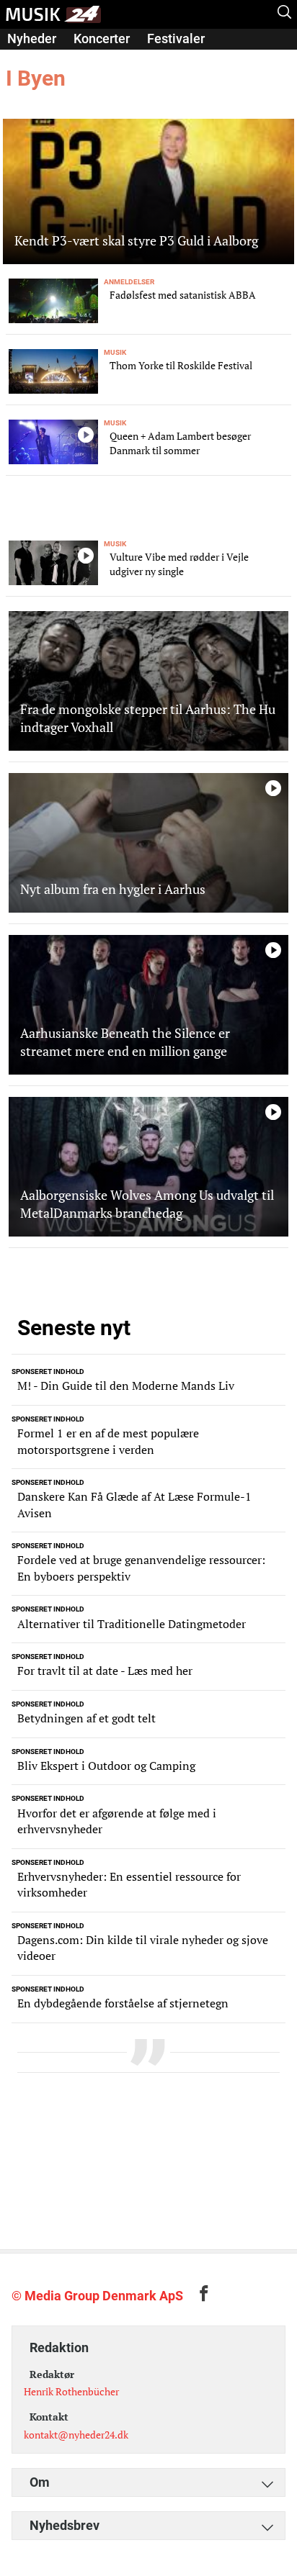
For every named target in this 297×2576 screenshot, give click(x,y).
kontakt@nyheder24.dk (76, 2435)
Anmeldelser (44, 59)
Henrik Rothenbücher (71, 2391)
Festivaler (176, 39)
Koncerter (102, 39)
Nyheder (32, 39)
